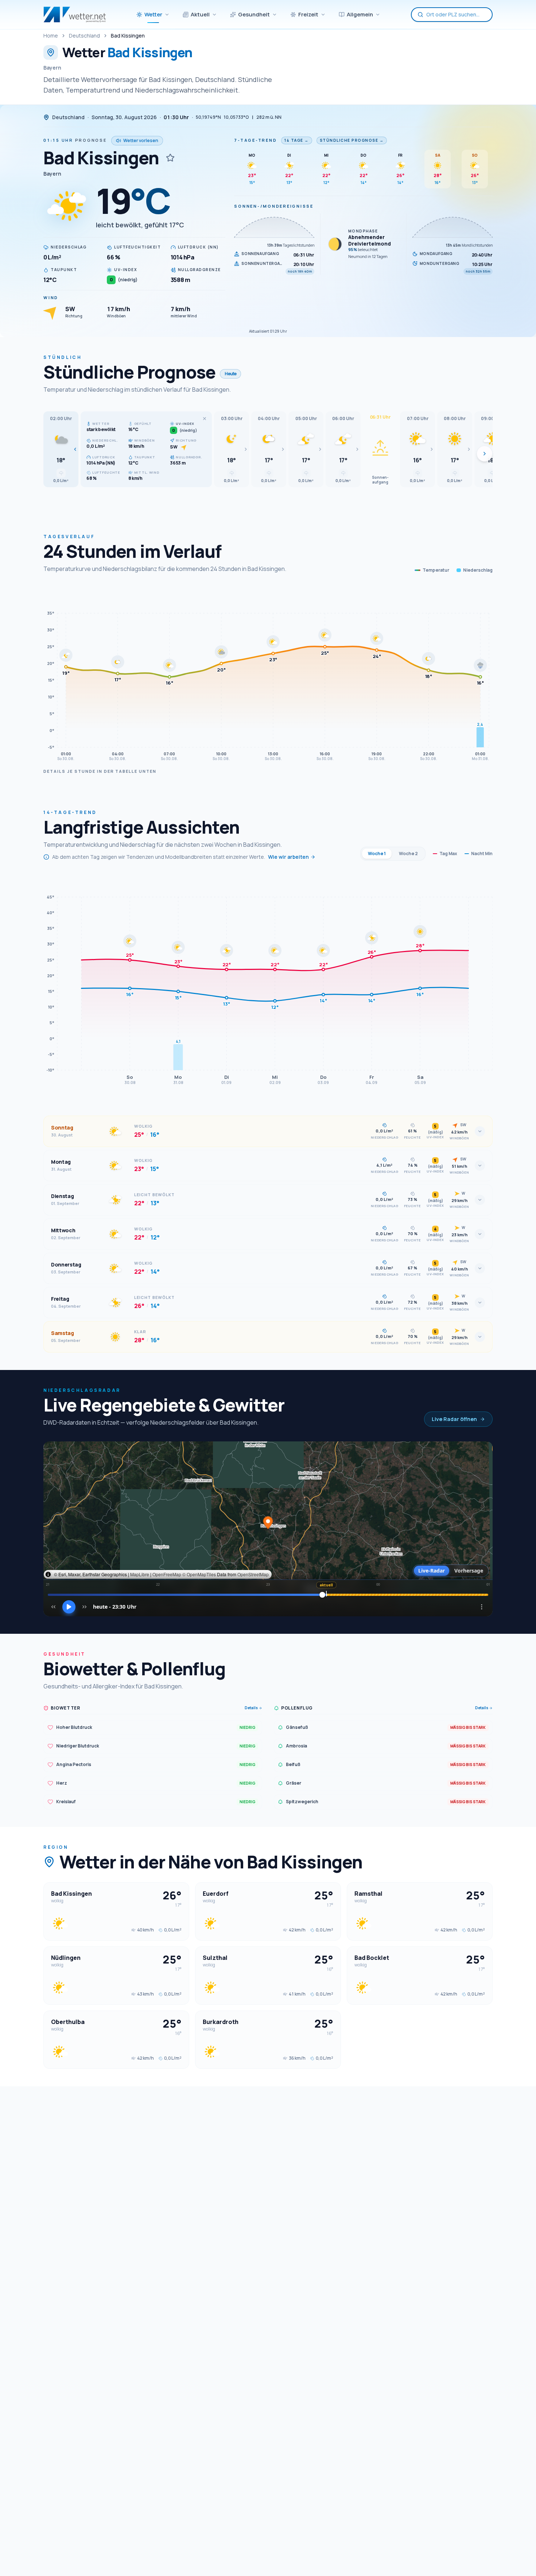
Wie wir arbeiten (288, 857)
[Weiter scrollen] (485, 454)
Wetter (153, 14)
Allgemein (360, 14)
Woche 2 (408, 854)
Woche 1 (377, 854)
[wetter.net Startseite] (75, 15)
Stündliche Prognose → (352, 140)
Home (51, 36)
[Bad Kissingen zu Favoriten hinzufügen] (170, 158)
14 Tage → (297, 140)
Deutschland (84, 36)
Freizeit (308, 14)
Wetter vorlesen (141, 140)
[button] (61, 449)
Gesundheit (254, 14)
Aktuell (200, 14)
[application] (268, 675)
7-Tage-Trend (255, 140)
